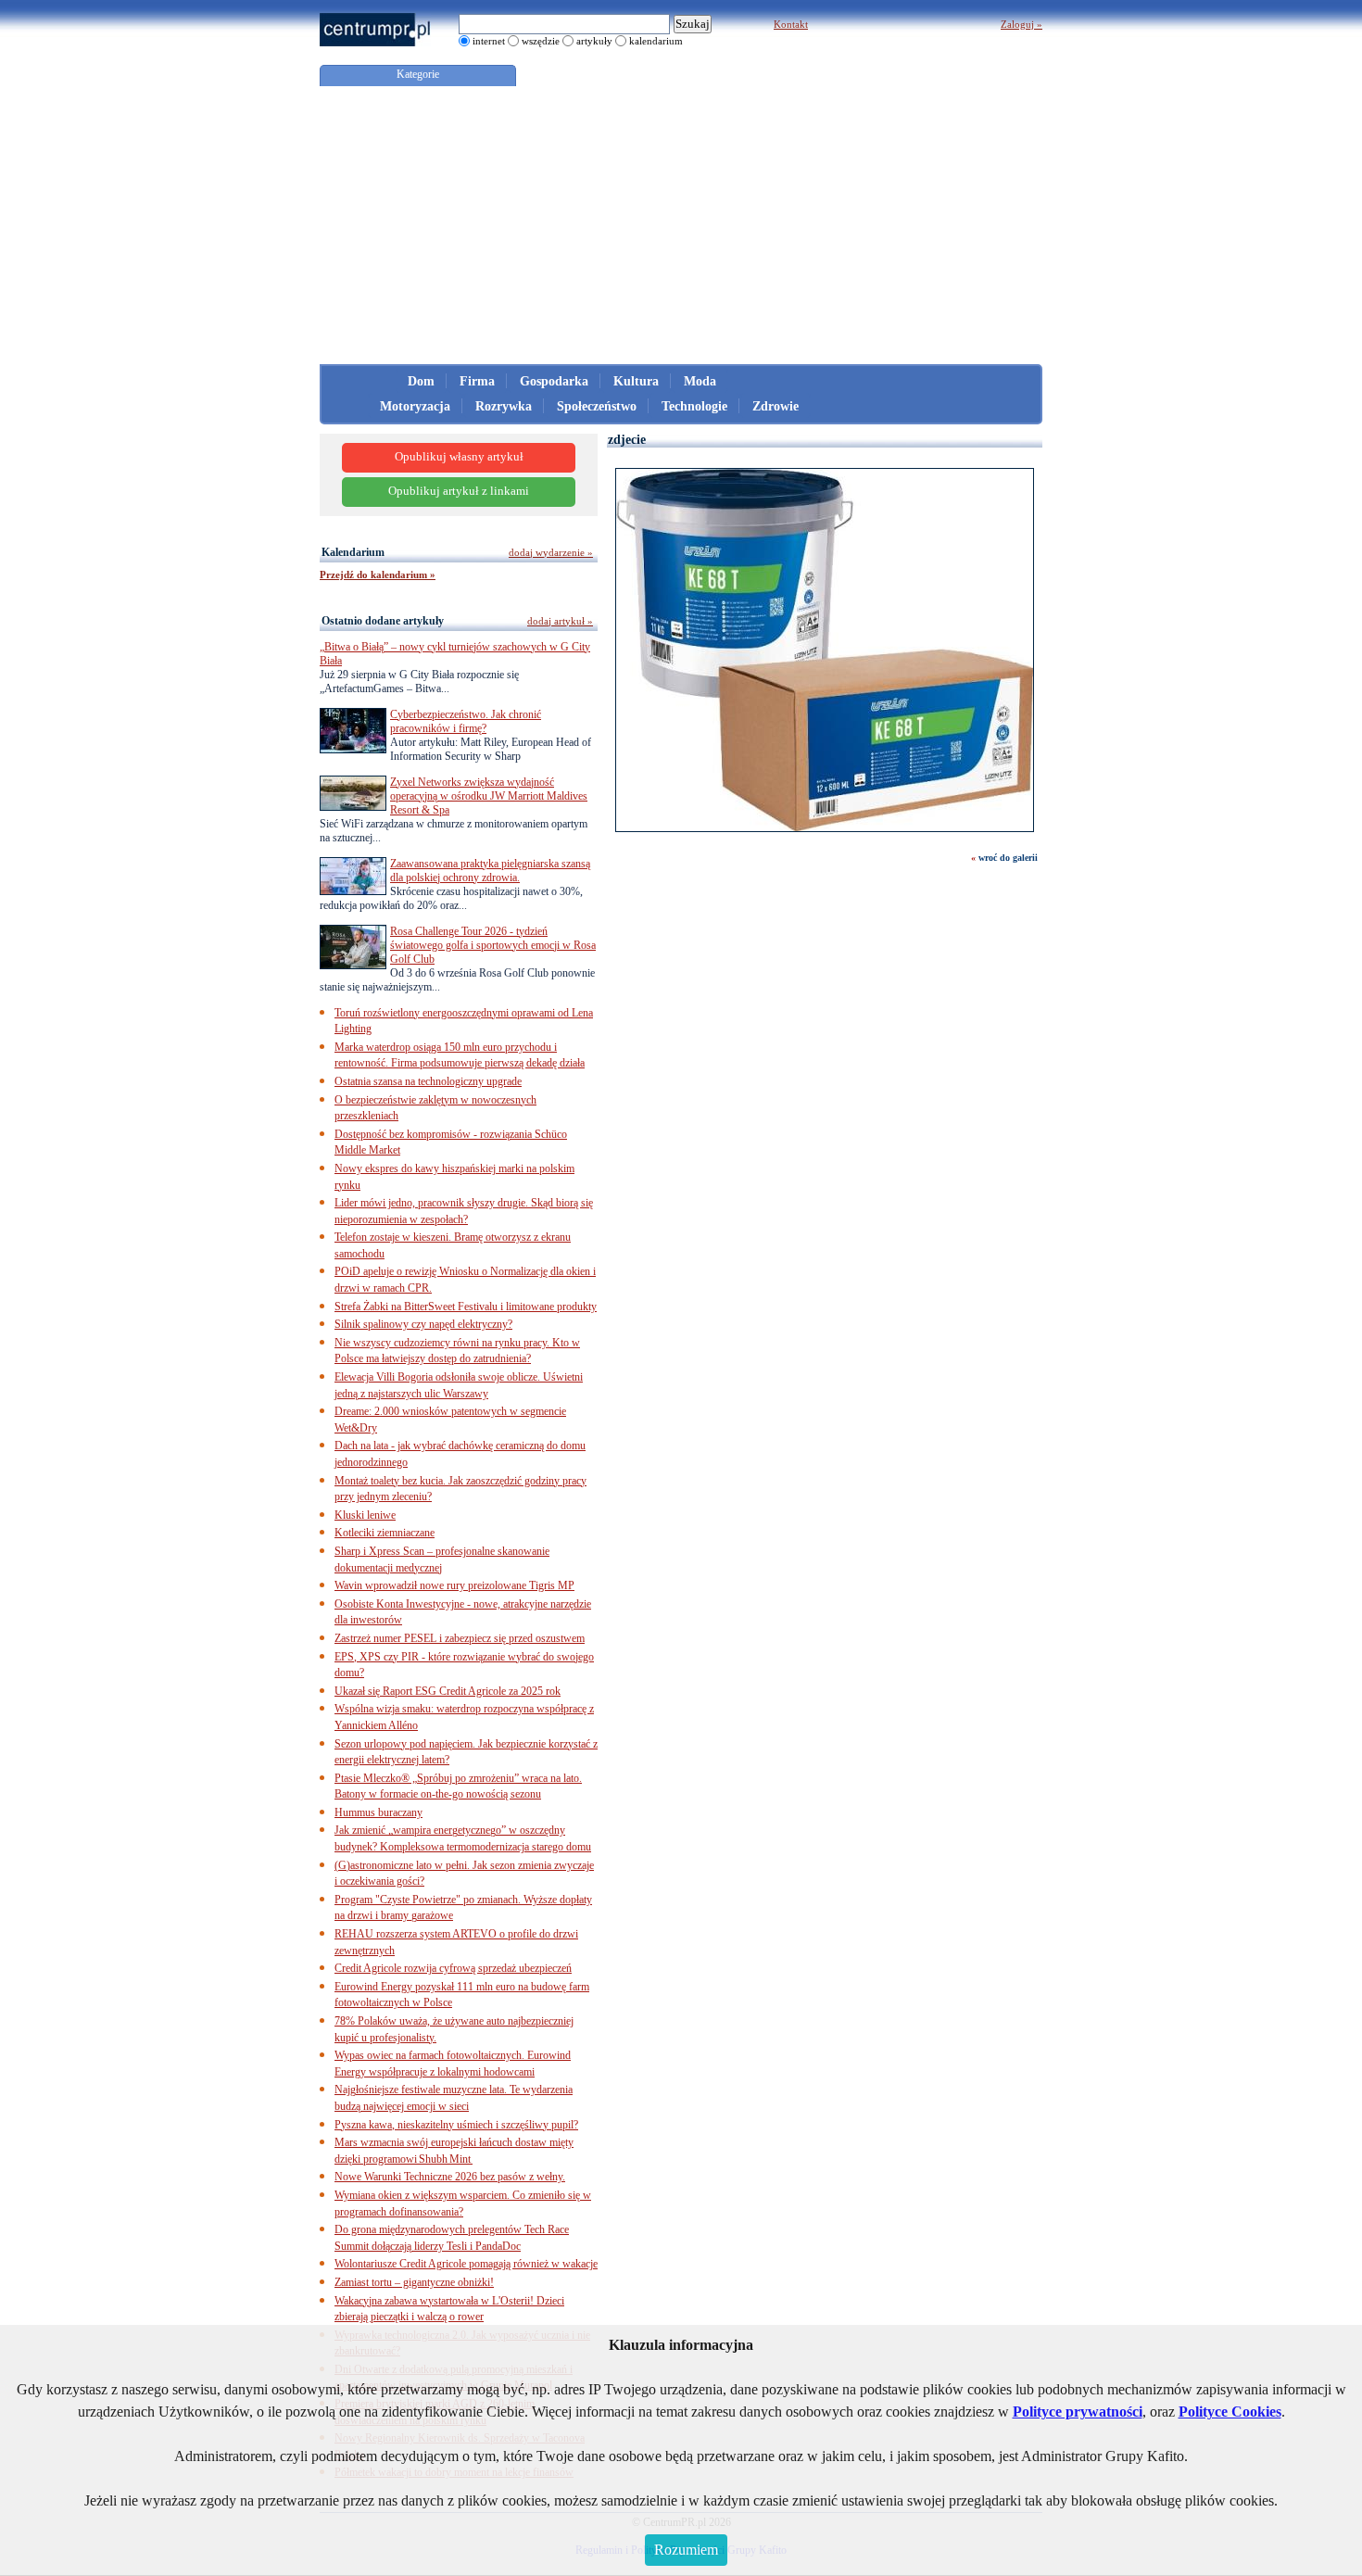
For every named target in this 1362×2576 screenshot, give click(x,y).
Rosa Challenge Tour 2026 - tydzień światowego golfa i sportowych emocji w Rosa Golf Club (493, 945)
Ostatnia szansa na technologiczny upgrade (428, 1081)
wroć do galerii (1008, 858)
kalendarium (656, 41)
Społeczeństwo (597, 406)
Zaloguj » (1021, 24)
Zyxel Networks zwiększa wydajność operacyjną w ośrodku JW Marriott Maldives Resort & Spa (489, 796)
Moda (700, 381)
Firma (477, 381)
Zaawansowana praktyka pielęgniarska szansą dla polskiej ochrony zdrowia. (490, 871)
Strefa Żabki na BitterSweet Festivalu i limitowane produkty (466, 1307)
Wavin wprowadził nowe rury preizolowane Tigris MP (454, 1585)
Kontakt (791, 24)
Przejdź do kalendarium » (378, 575)
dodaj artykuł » (560, 621)
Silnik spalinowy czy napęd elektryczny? (423, 1324)
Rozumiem (686, 2550)
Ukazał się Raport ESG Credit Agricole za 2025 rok (448, 1691)
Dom (421, 381)
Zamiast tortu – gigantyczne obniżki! (414, 2282)
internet (489, 41)
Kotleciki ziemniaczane (385, 1533)
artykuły (594, 41)
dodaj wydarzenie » (551, 552)
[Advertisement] (681, 225)
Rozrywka (504, 406)
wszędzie (541, 41)
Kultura (636, 381)
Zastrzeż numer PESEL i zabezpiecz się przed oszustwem (460, 1638)
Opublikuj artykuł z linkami (459, 491)
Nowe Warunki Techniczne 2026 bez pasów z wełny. (450, 2177)
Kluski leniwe (365, 1515)
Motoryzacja (415, 406)
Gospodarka (554, 381)
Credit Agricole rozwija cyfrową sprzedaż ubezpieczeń (453, 1968)
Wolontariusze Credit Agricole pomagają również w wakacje (466, 2264)
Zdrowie (776, 406)
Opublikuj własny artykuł (459, 457)
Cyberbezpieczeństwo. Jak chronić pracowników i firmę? (466, 721)
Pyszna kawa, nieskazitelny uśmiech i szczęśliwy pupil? (456, 2125)
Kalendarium (353, 552)
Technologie (694, 406)
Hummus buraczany (378, 1812)
